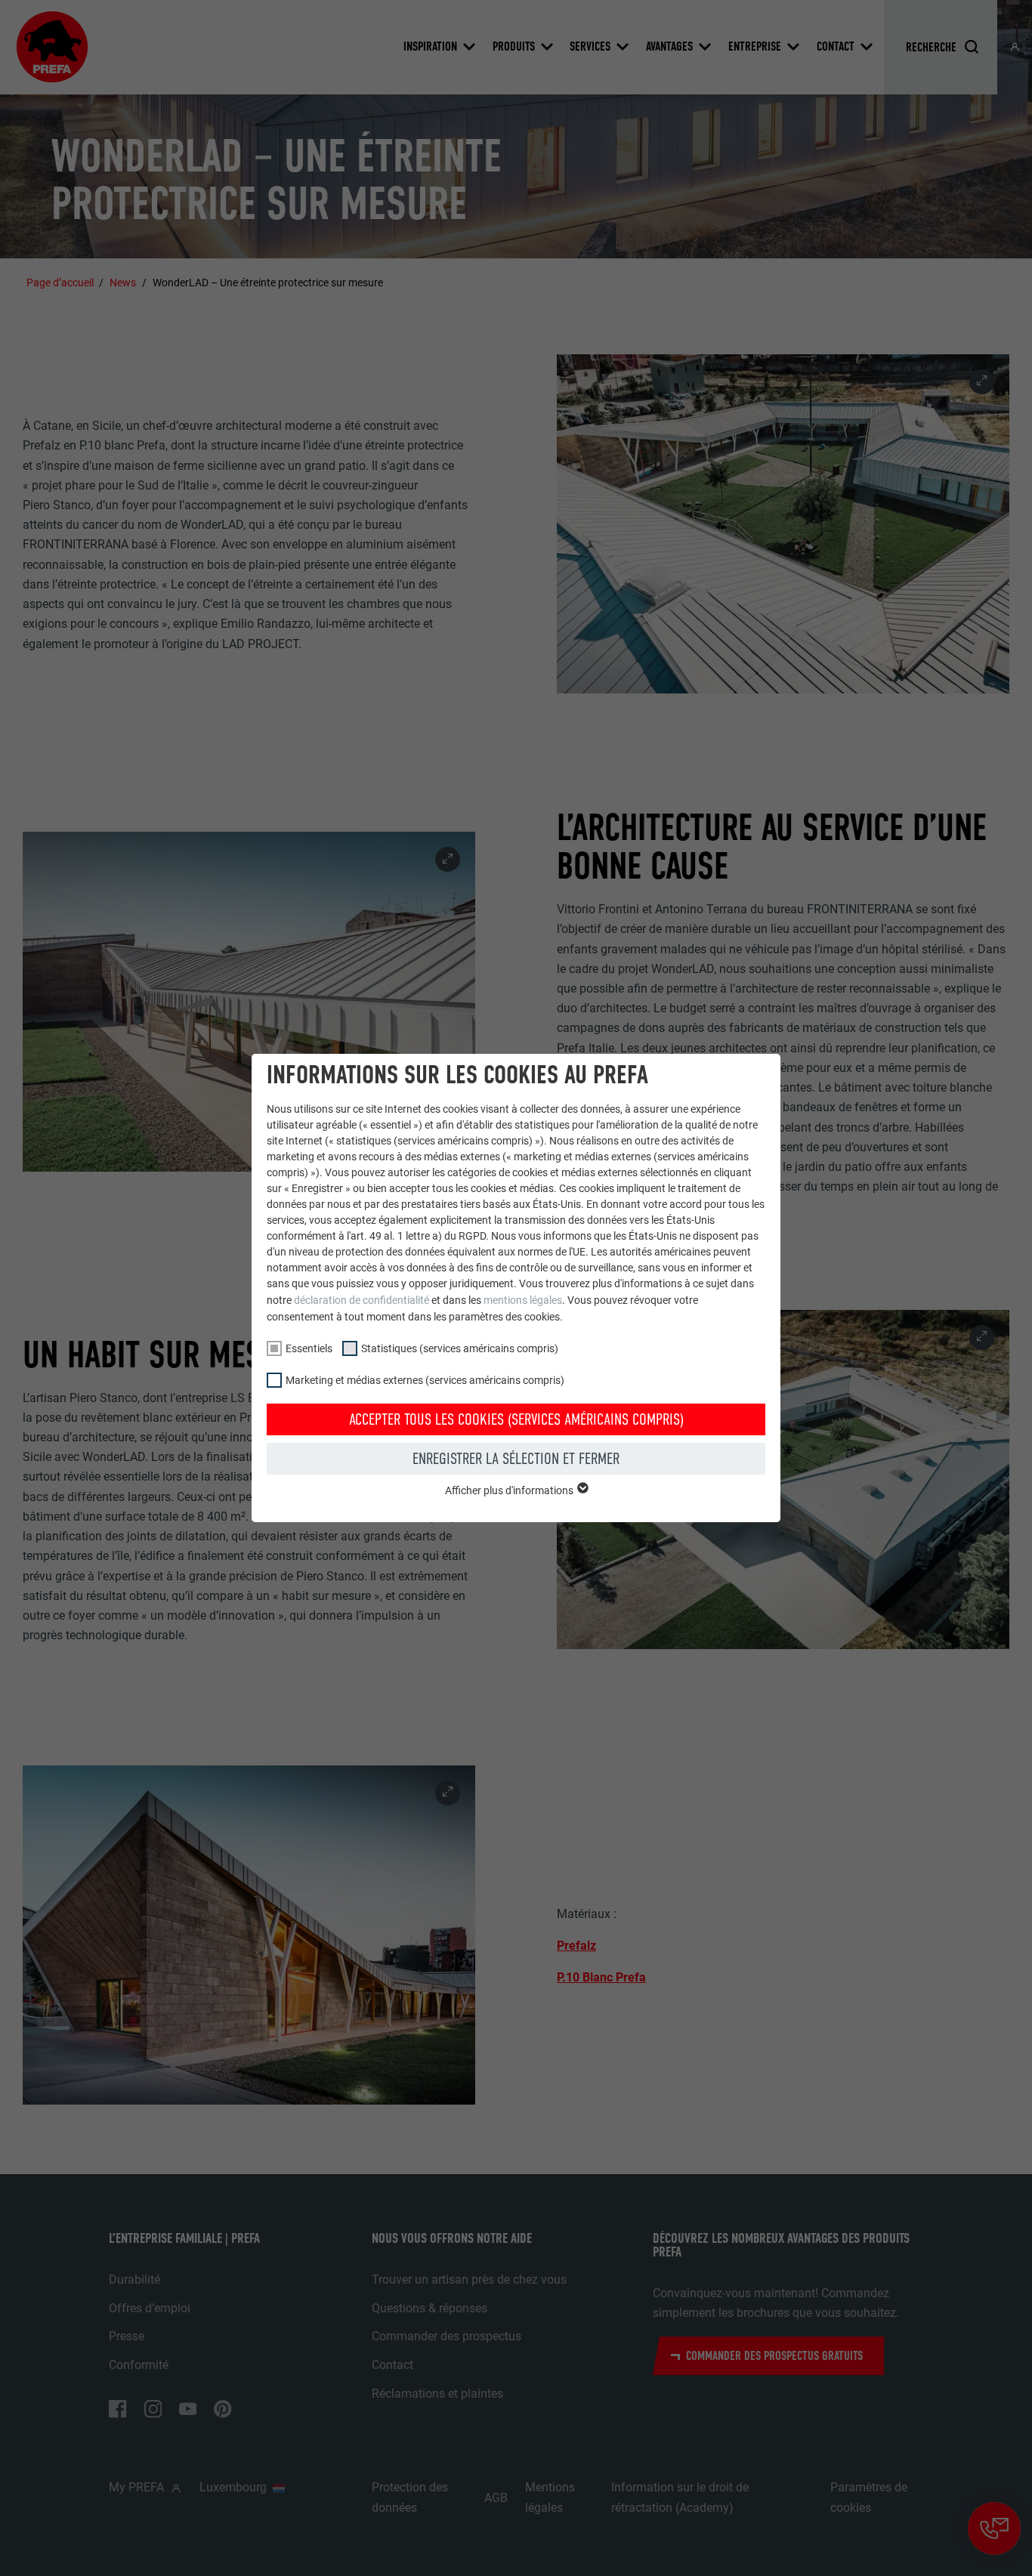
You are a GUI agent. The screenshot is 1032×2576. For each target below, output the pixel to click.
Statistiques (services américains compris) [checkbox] (460, 1348)
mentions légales (523, 1300)
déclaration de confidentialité (362, 1300)
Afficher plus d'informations (510, 1490)
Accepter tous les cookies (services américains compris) (516, 1419)
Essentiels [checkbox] (309, 1348)
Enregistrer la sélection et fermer (516, 1459)
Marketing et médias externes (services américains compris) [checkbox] (425, 1380)
